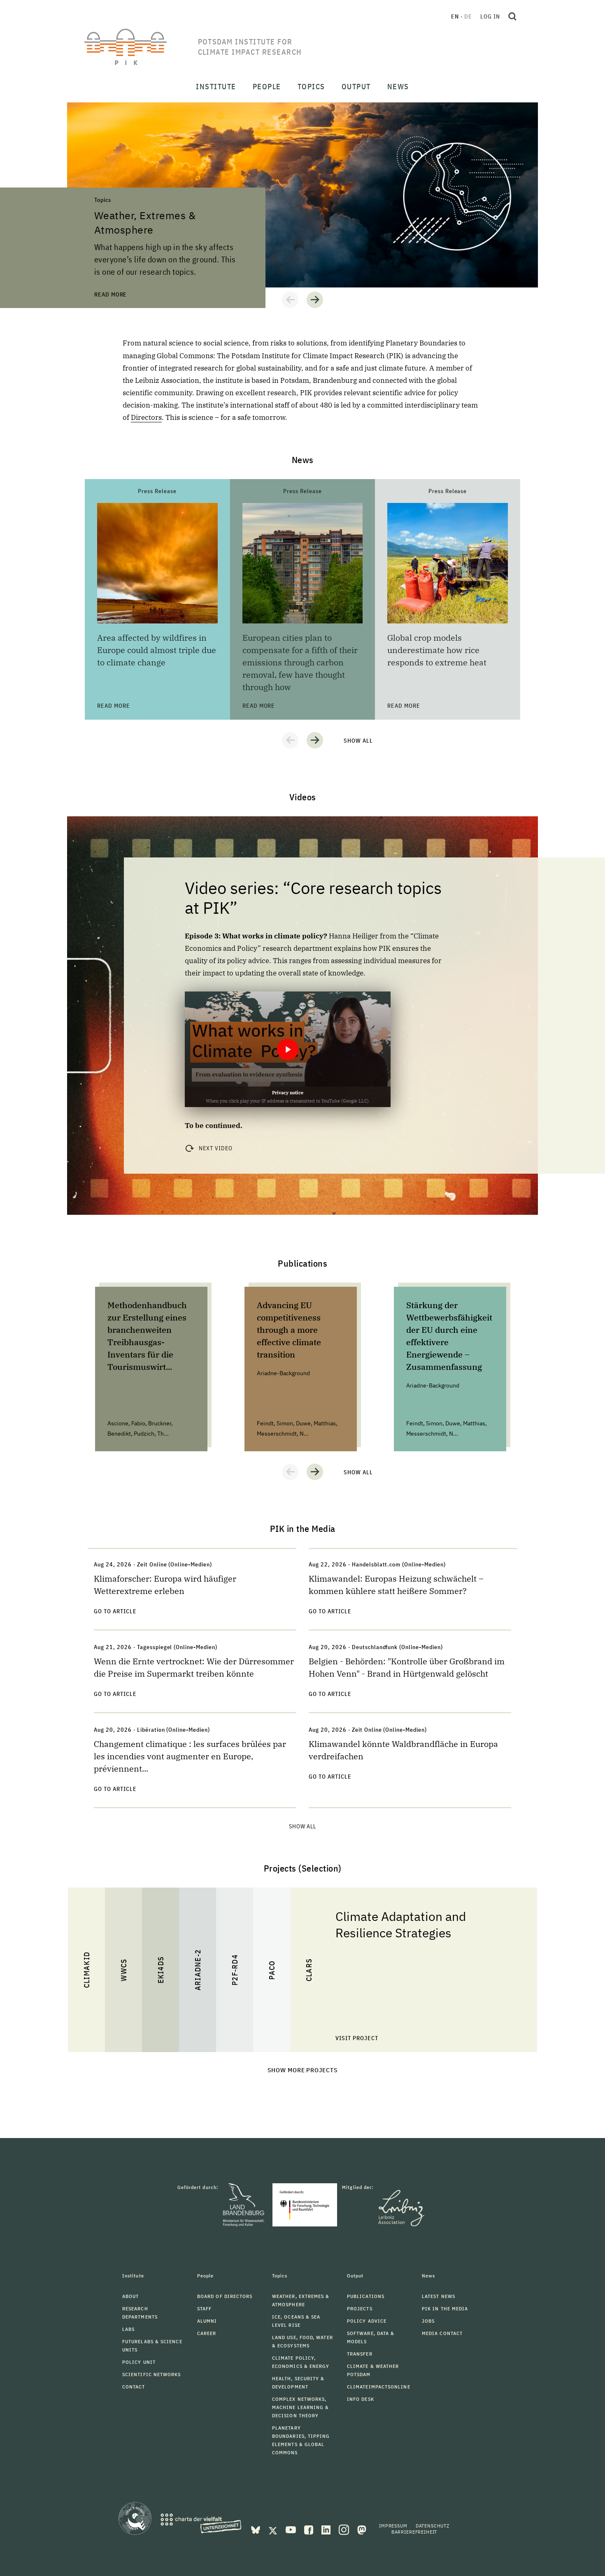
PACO (272, 1970)
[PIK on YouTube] (292, 2529)
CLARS (309, 1970)
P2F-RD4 (235, 1970)
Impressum (393, 2526)
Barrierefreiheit (414, 2532)
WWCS (124, 1970)
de (468, 16)
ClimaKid (87, 1970)
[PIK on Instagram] (345, 2529)
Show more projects (303, 2070)
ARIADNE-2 (198, 1970)
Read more (84, 107)
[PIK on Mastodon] (362, 2529)
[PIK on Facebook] (309, 2529)
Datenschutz (433, 2526)
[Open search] (512, 16)
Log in (490, 16)
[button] (290, 300)
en (455, 16)
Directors (146, 417)
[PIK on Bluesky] (256, 2529)
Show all (358, 741)
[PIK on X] (274, 2529)
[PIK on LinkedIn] (327, 2529)
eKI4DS (161, 1970)
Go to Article (115, 1611)
